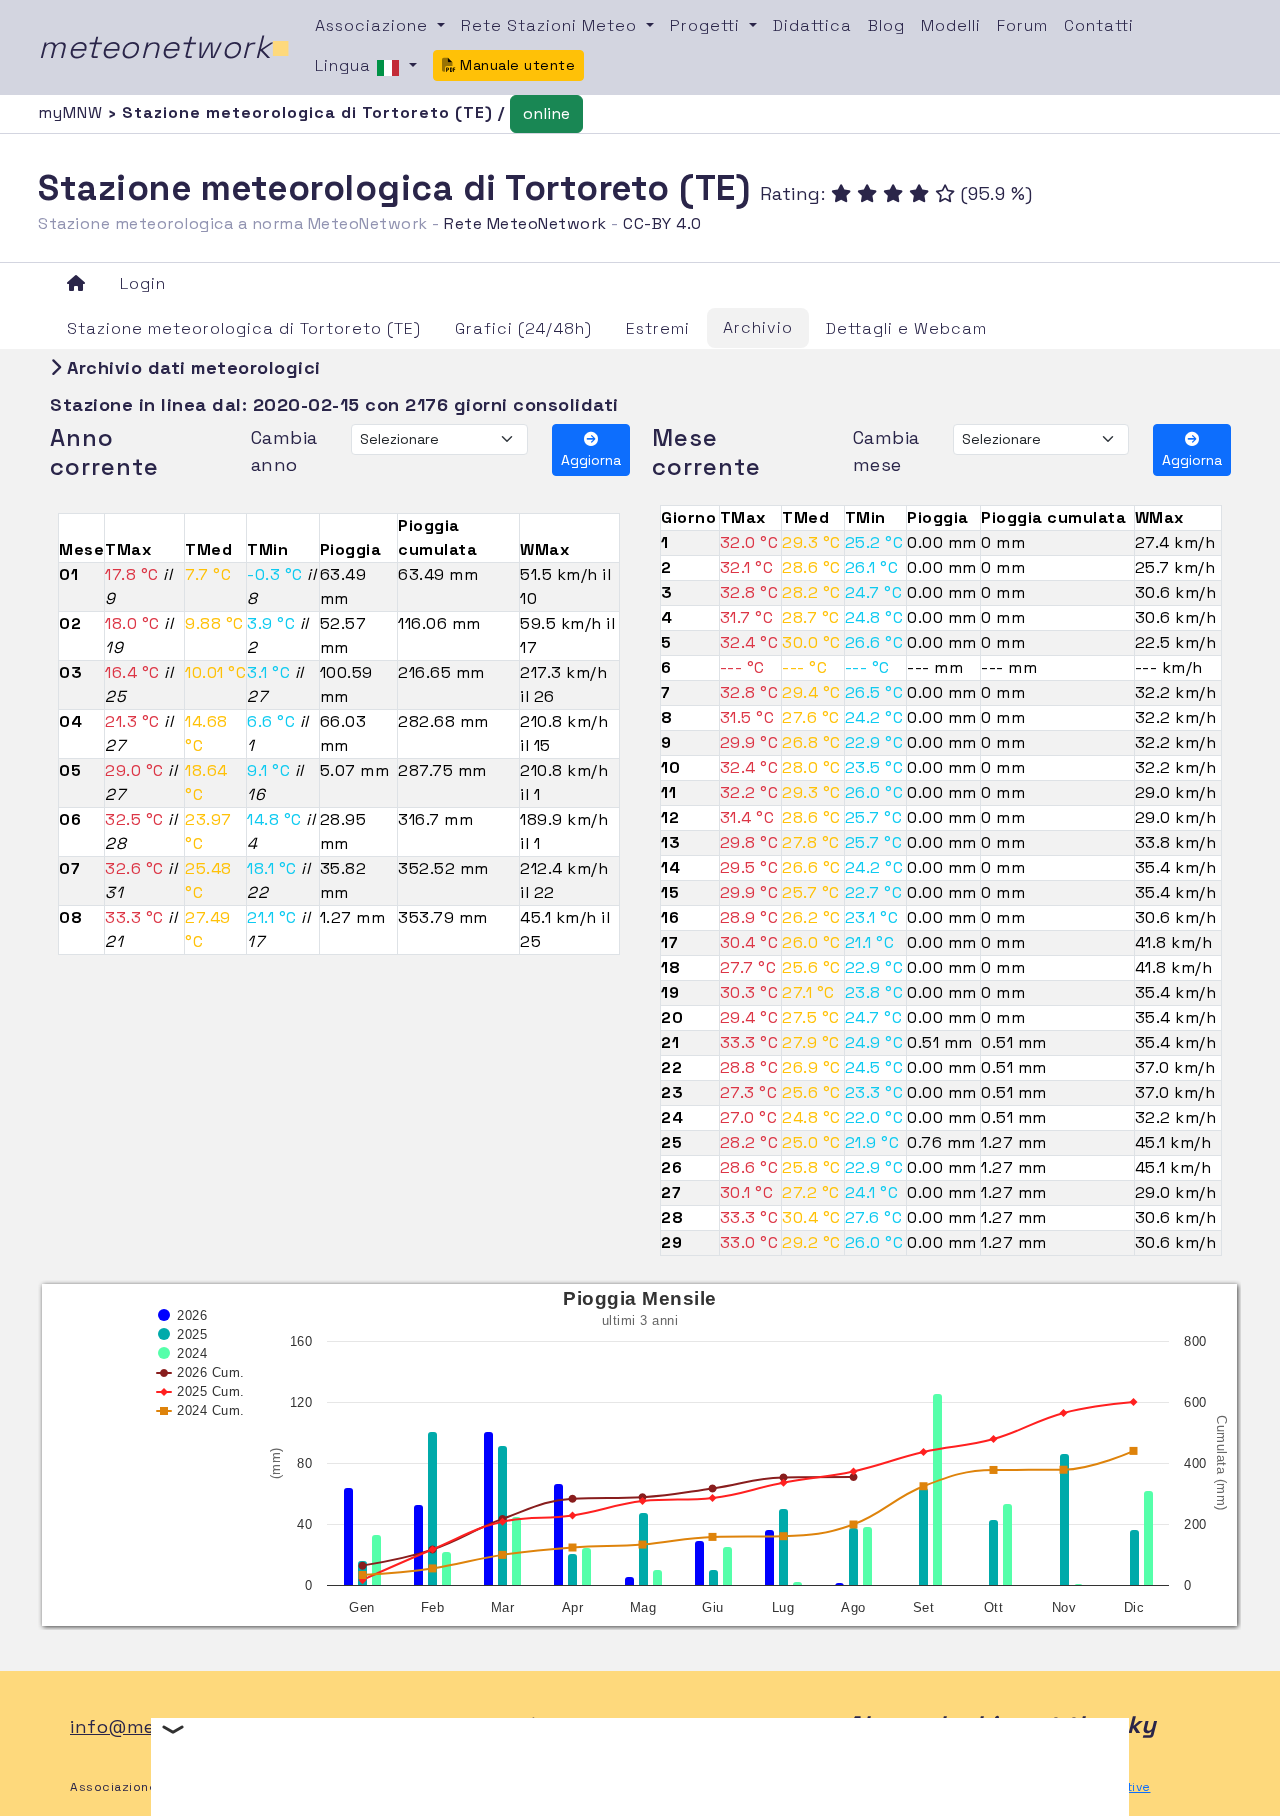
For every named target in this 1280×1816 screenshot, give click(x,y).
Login (143, 283)
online (546, 113)
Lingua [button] (345, 65)
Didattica (812, 25)
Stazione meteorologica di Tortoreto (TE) (244, 328)
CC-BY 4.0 (662, 223)
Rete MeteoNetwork (525, 223)
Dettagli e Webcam (906, 328)
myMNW (73, 112)
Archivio (758, 327)
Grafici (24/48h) (523, 328)
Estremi (658, 328)
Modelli (951, 25)
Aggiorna (591, 460)
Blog (886, 25)
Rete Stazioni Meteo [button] (551, 25)
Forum (1022, 25)
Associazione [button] (374, 25)
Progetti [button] (707, 25)
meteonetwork (164, 47)
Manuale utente (516, 65)
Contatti (1099, 25)
